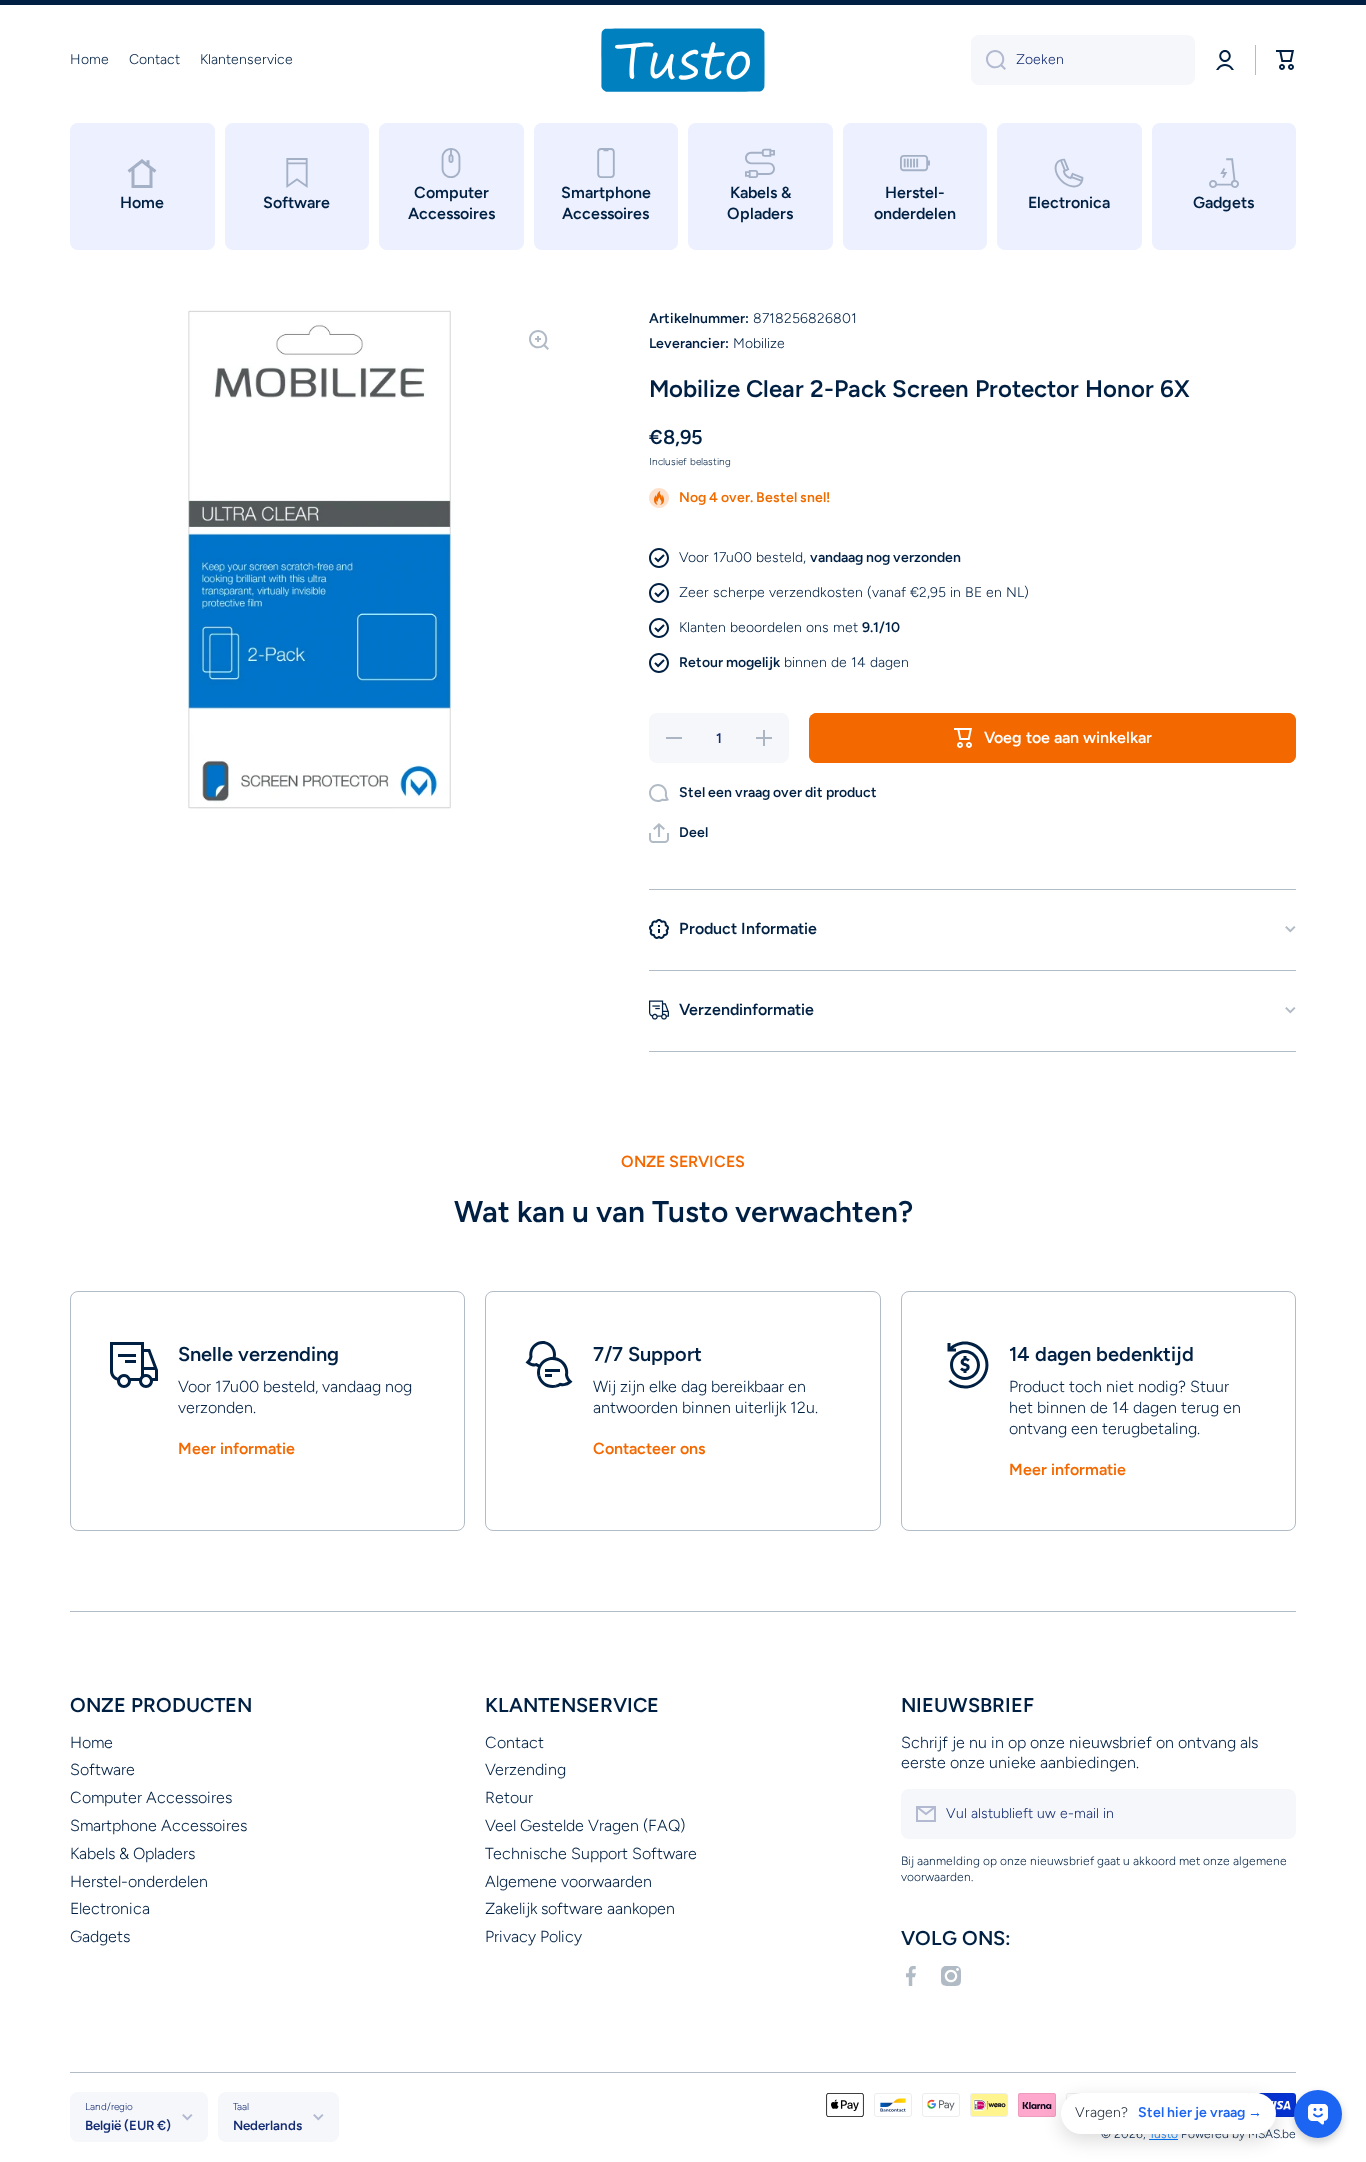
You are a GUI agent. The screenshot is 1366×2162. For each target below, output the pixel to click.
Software (102, 1769)
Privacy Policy (533, 1936)
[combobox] (1083, 60)
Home (91, 1742)
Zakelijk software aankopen (580, 1908)
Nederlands (267, 2125)
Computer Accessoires (151, 1797)
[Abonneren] (1271, 1814)
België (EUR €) (128, 2125)
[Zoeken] (988, 60)
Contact (514, 1742)
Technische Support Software (591, 1853)
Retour (509, 1797)
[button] (678, 833)
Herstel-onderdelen (139, 1881)
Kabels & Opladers (132, 1853)
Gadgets (100, 1936)
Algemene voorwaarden (568, 1881)
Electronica (110, 1908)
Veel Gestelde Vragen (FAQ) (585, 1825)
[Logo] (683, 60)
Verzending (525, 1769)
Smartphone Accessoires (158, 1825)
